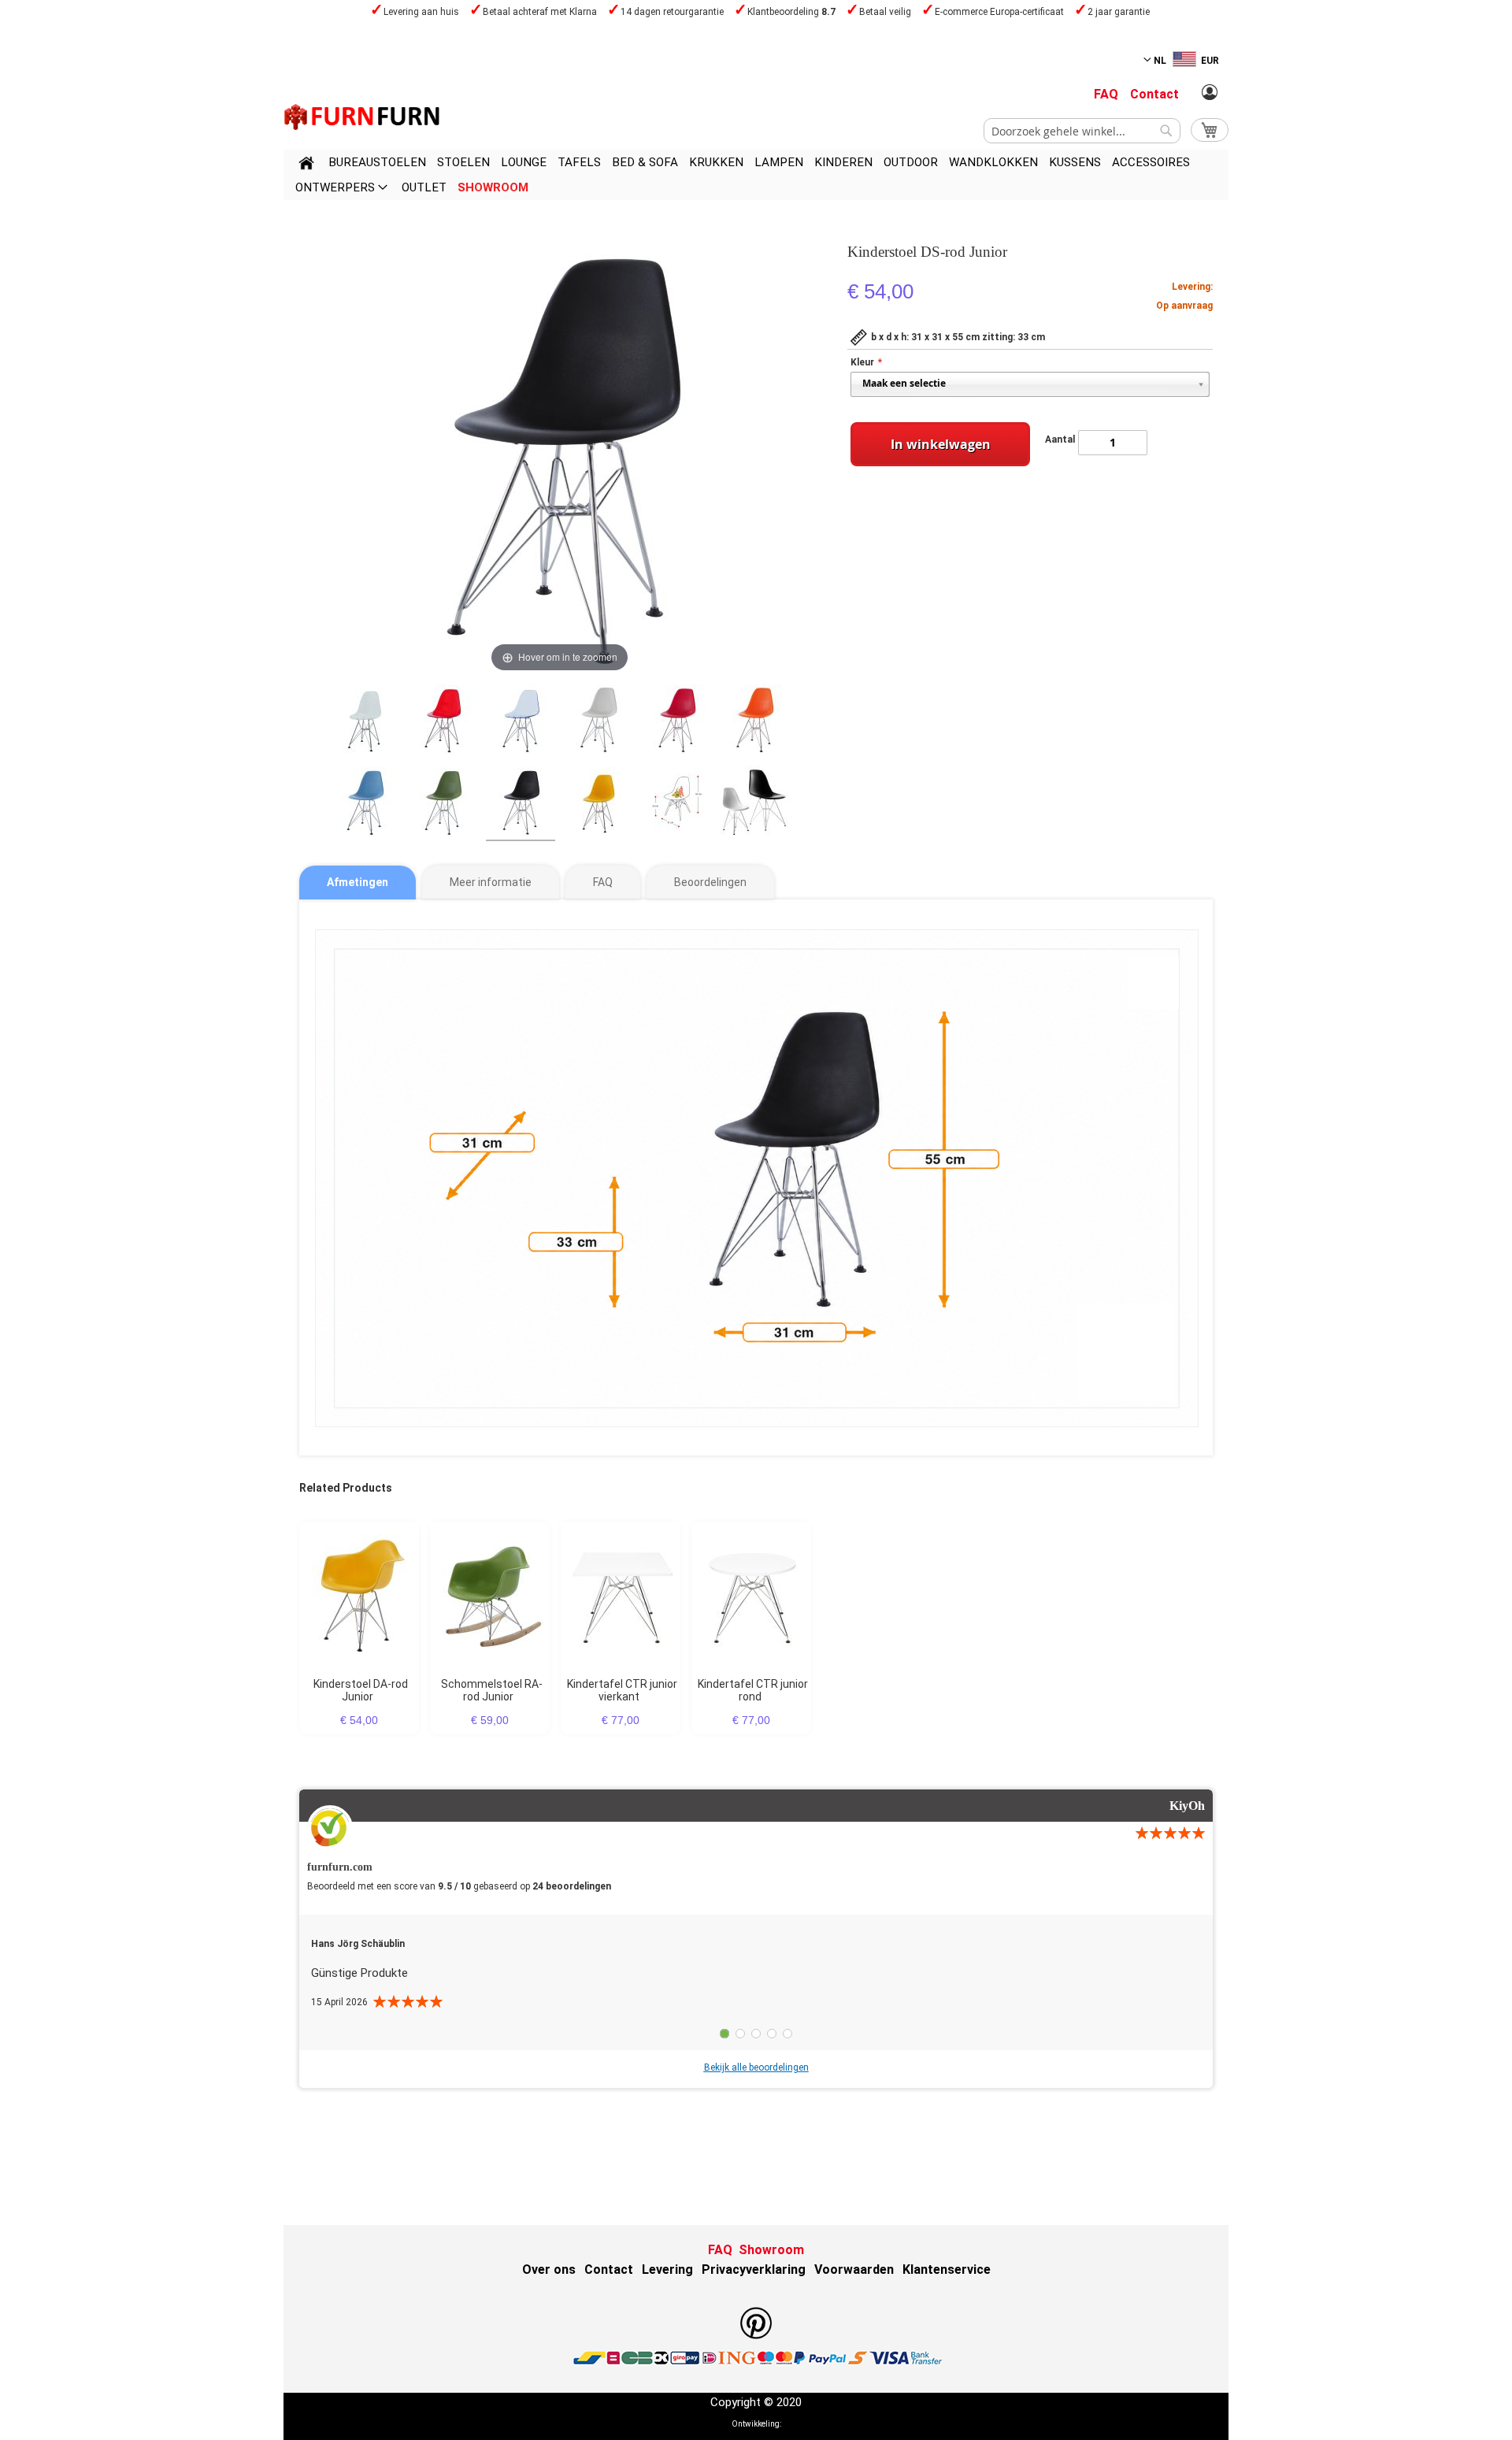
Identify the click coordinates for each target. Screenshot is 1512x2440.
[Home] (306, 165)
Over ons (549, 2269)
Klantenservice (947, 2269)
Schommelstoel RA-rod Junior (492, 1690)
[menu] (756, 175)
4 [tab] (772, 2034)
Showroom (771, 2250)
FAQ (1106, 94)
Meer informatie (491, 882)
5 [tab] (787, 2034)
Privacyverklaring (754, 2269)
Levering (667, 2269)
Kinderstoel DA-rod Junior (361, 1690)
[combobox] (1082, 131)
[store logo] (362, 117)
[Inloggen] (1210, 93)
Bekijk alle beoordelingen (756, 2067)
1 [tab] (724, 2034)
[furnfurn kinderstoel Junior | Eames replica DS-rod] (365, 721)
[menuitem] (377, 162)
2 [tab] (740, 2034)
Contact (1154, 94)
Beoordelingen (710, 882)
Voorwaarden (854, 2269)
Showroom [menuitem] (493, 187)
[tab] (358, 883)
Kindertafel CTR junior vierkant (622, 1690)
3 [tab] (756, 2034)
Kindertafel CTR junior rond (753, 1690)
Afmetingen (358, 882)
